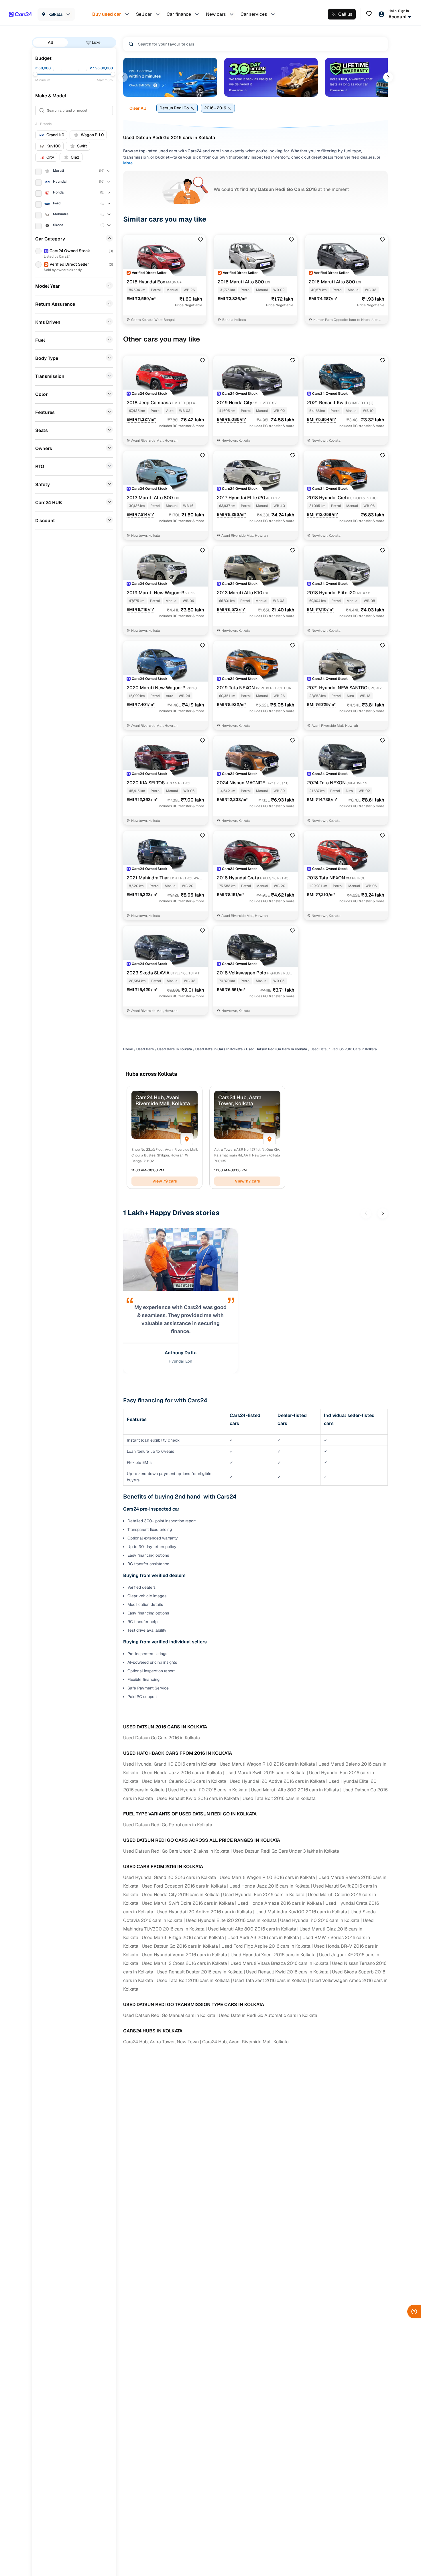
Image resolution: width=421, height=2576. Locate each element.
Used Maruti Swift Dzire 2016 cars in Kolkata (188, 1903)
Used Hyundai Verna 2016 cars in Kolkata (184, 1955)
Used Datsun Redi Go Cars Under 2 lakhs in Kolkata (176, 1851)
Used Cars (145, 1049)
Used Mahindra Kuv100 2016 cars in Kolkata (301, 1912)
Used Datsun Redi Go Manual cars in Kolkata (169, 2015)
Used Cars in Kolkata (175, 1049)
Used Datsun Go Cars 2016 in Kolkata (162, 1738)
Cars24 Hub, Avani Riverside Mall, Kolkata (245, 2042)
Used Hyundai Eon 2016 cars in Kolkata (264, 1895)
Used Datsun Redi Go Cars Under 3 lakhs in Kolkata (286, 1851)
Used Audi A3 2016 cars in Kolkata (263, 1938)
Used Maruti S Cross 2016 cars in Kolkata (184, 1963)
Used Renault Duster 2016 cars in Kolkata (200, 1972)
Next (388, 77)
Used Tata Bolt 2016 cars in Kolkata (279, 1798)
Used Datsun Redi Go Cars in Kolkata (277, 1049)
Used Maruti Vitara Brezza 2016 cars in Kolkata (280, 1963)
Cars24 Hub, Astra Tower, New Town (161, 2042)
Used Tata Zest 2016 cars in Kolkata (270, 1980)
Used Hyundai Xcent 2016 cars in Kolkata (273, 1955)
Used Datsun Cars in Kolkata (219, 1049)
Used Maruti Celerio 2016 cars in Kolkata (184, 1781)
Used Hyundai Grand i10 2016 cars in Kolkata (170, 1764)
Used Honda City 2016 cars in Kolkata (181, 1895)
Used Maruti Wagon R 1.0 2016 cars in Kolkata (267, 1764)
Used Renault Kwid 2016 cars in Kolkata (198, 1798)
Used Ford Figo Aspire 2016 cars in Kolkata (266, 1946)
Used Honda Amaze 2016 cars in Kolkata (280, 1903)
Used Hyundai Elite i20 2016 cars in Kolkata (231, 1920)
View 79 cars (165, 1181)
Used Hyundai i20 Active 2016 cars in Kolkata (277, 1781)
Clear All (138, 108)
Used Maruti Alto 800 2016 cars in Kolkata (295, 1790)
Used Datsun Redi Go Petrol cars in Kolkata (168, 1825)
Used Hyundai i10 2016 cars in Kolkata (208, 1790)
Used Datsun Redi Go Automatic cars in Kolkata (268, 2015)
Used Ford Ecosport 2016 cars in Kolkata (184, 1886)
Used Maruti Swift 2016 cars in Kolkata (265, 1773)
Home (128, 1049)
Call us (345, 14)
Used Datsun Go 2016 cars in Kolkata (180, 1946)
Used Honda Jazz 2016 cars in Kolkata (182, 1773)
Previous (123, 77)
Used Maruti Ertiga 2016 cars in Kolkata (183, 1938)
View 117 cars (247, 1181)
